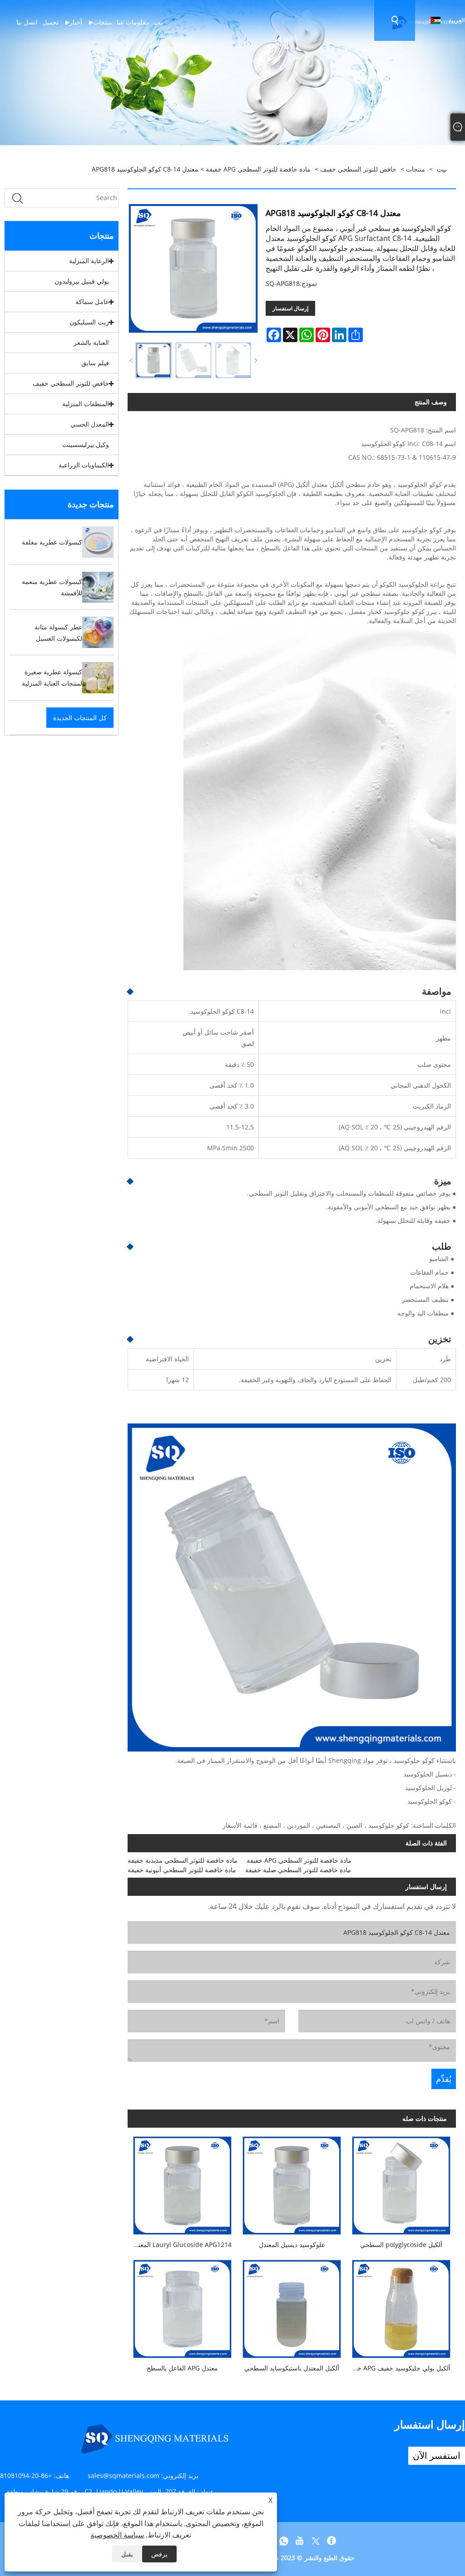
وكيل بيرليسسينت (86, 444)
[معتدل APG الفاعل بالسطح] (182, 2306)
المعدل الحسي (90, 424)
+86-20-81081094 (26, 2475)
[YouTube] (300, 2541)
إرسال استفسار (290, 308)
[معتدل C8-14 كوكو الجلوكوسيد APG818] (153, 360)
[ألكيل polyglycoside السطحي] (401, 2183)
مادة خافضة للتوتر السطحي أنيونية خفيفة (182, 1870)
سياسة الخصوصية (117, 2535)
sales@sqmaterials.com (124, 2475)
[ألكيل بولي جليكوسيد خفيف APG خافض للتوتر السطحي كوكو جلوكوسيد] (401, 2306)
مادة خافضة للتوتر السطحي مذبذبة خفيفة (183, 1860)
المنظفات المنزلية (86, 404)
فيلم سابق (95, 363)
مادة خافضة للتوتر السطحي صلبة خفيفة (298, 1870)
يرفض (159, 2554)
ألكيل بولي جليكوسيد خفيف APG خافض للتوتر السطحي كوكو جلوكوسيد (398, 2368)
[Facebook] (331, 2541)
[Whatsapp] (284, 2541)
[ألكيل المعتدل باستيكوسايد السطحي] (292, 2306)
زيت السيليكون (89, 322)
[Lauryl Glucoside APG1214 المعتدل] (182, 2183)
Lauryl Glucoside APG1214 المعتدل (181, 2245)
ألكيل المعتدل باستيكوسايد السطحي (292, 2368)
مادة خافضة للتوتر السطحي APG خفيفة (258, 169)
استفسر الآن (437, 2456)
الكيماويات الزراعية (84, 465)
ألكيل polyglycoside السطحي (401, 2245)
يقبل (127, 2554)
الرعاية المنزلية (89, 261)
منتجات (416, 169)
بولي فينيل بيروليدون (82, 281)
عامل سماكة (92, 302)
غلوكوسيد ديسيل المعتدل (292, 2245)
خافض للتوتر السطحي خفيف (358, 169)
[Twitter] (316, 2541)
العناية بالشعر (91, 342)
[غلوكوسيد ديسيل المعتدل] (292, 2183)
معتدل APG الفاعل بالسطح (182, 2368)
